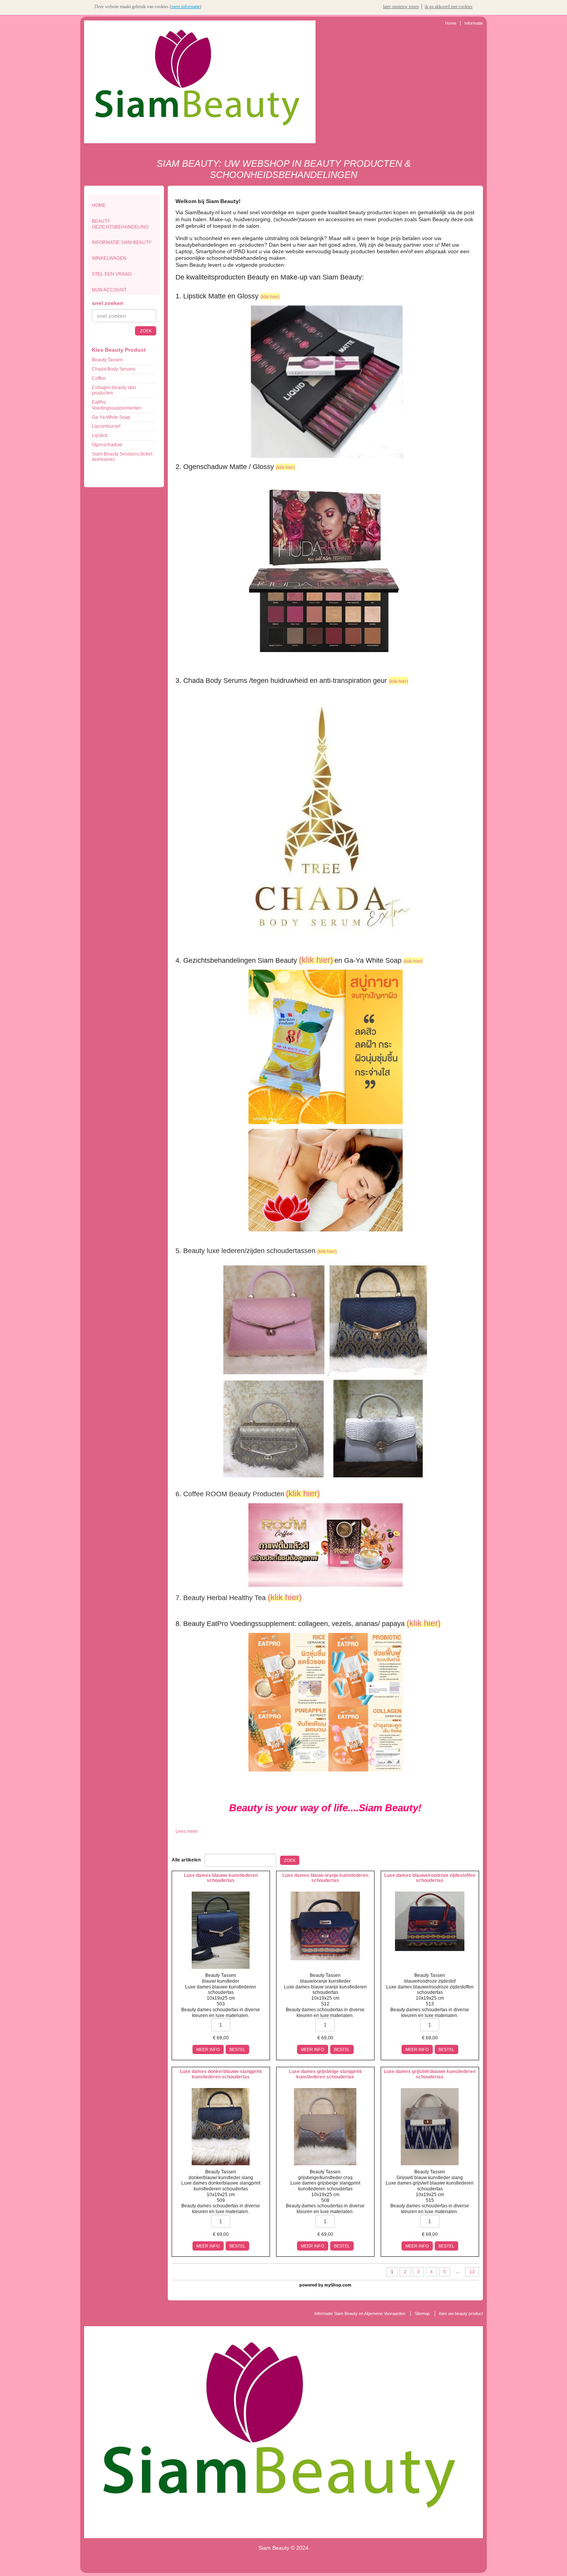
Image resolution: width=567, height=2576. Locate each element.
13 (472, 2272)
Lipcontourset (106, 426)
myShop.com (338, 2285)
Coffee (99, 378)
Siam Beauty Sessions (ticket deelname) (122, 457)
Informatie (474, 23)
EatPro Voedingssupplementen (117, 405)
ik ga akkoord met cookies (449, 7)
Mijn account (109, 290)
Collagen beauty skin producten (114, 390)
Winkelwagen (109, 258)
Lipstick (100, 435)
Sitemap (422, 2313)
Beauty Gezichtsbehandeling (120, 224)
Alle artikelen (186, 1860)
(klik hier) (270, 297)
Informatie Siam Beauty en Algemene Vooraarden (360, 2313)
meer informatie (186, 7)
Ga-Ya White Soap (111, 417)
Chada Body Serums (114, 369)
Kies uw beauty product (461, 2313)
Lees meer (187, 1831)
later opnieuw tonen (401, 7)
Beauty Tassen (107, 360)
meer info (208, 2049)
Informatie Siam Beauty (122, 242)
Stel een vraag (112, 274)
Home (451, 23)
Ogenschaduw (107, 445)
